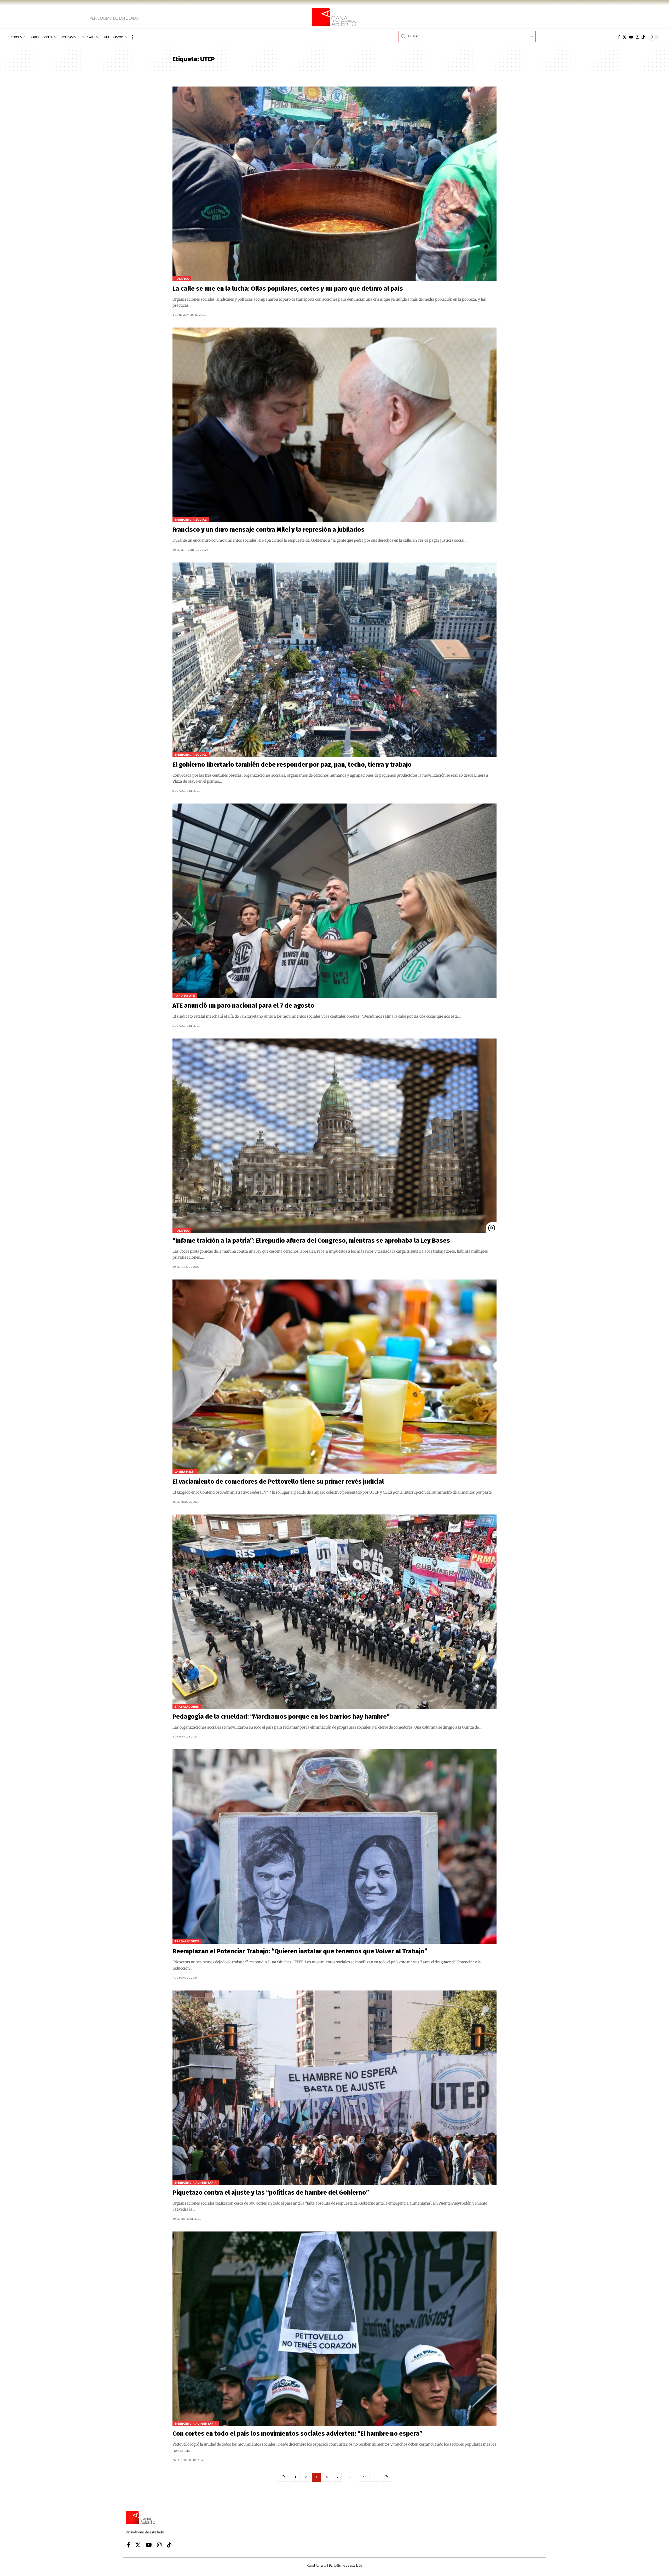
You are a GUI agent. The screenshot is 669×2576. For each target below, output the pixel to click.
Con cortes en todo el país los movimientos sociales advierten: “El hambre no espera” (297, 2434)
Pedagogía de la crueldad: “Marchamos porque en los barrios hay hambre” (281, 1717)
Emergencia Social (191, 520)
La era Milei (185, 1471)
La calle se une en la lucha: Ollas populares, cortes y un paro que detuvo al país (288, 289)
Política (182, 279)
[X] (625, 37)
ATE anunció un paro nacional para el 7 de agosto (243, 1006)
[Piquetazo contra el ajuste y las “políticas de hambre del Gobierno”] (334, 2088)
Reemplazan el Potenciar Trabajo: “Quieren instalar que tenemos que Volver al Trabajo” (300, 1951)
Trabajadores (187, 1706)
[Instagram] (637, 37)
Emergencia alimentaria (196, 2182)
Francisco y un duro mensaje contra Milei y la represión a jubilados (269, 530)
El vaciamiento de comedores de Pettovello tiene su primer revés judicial (278, 1482)
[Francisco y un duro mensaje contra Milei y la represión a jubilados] (334, 425)
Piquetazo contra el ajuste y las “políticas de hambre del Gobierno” (271, 2193)
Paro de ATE (185, 996)
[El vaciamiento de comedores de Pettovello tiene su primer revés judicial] (334, 1377)
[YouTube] (631, 37)
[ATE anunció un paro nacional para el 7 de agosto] (334, 901)
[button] (132, 37)
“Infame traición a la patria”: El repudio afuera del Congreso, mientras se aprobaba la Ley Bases (311, 1241)
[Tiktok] (643, 37)
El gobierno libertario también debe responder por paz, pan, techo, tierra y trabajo (292, 765)
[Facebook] (619, 37)
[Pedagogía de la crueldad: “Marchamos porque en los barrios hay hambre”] (334, 1612)
